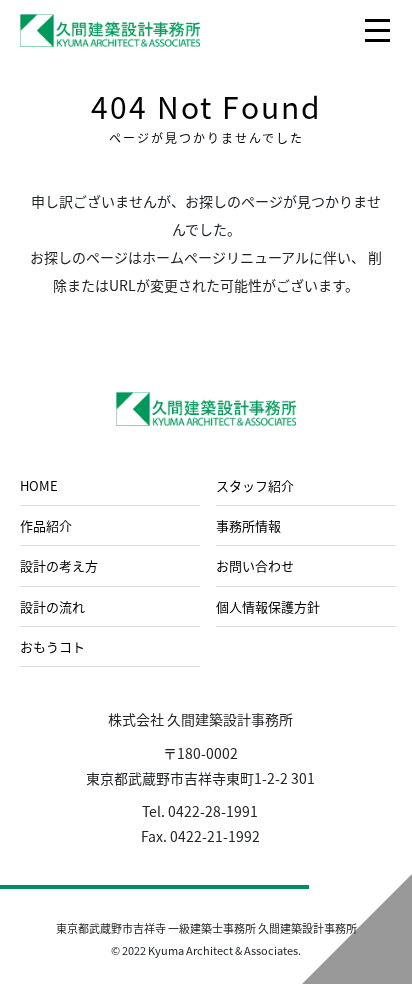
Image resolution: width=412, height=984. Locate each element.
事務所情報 (248, 525)
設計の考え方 (59, 565)
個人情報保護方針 (268, 606)
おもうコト (52, 646)
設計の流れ (52, 606)
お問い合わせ (255, 565)
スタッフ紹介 (255, 485)
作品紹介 (46, 525)
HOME (39, 485)
